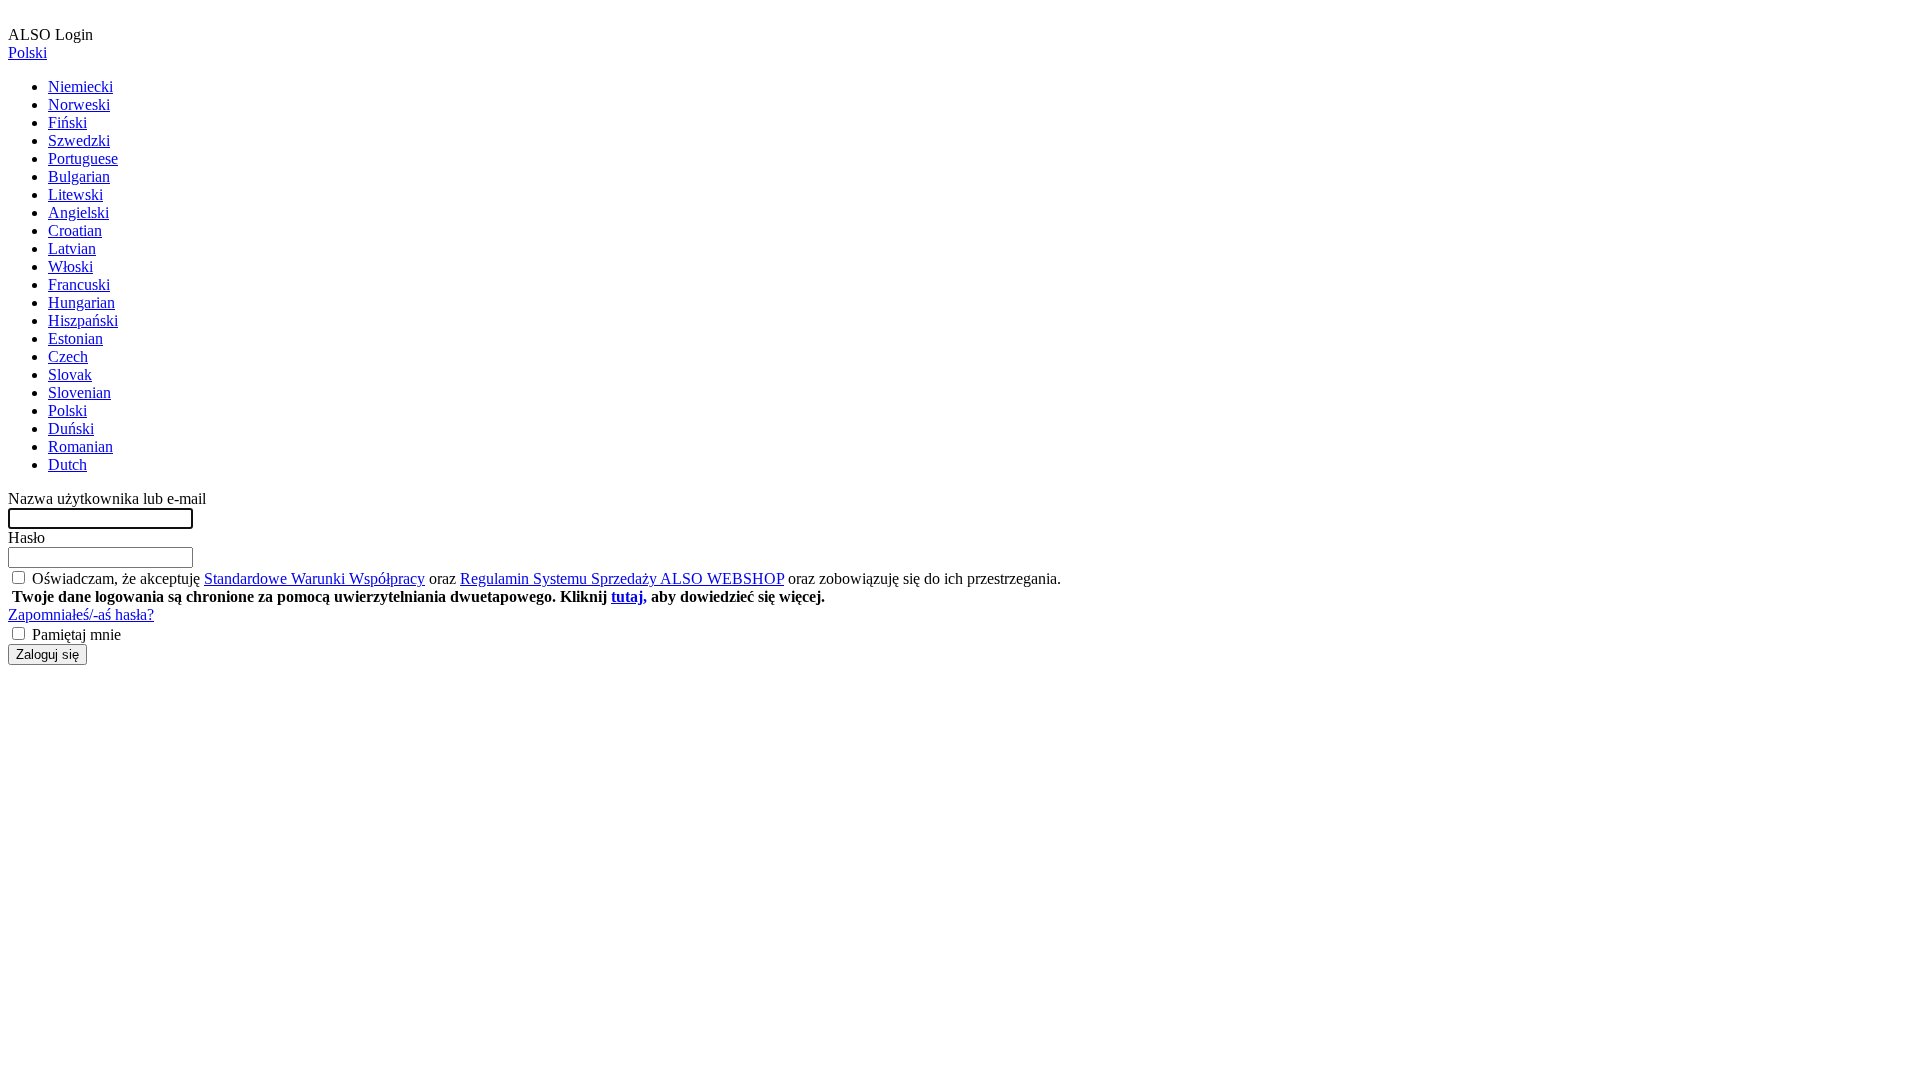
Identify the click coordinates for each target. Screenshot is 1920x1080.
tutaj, (629, 596)
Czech (68, 356)
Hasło (26, 537)
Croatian (75, 230)
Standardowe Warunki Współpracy (314, 578)
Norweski (79, 104)
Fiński (67, 122)
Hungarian (81, 302)
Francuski (79, 284)
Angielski (78, 212)
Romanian (80, 446)
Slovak (70, 374)
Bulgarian (79, 176)
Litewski (75, 194)
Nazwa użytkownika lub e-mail (107, 498)
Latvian (72, 248)
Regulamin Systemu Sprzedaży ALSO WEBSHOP (622, 578)
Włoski (70, 266)
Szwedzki (79, 140)
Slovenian (79, 392)
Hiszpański (83, 320)
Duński (71, 428)
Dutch (67, 464)
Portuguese (83, 158)
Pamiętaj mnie (74, 634)
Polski (27, 52)
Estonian (75, 338)
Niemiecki (80, 86)
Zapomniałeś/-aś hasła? (81, 614)
